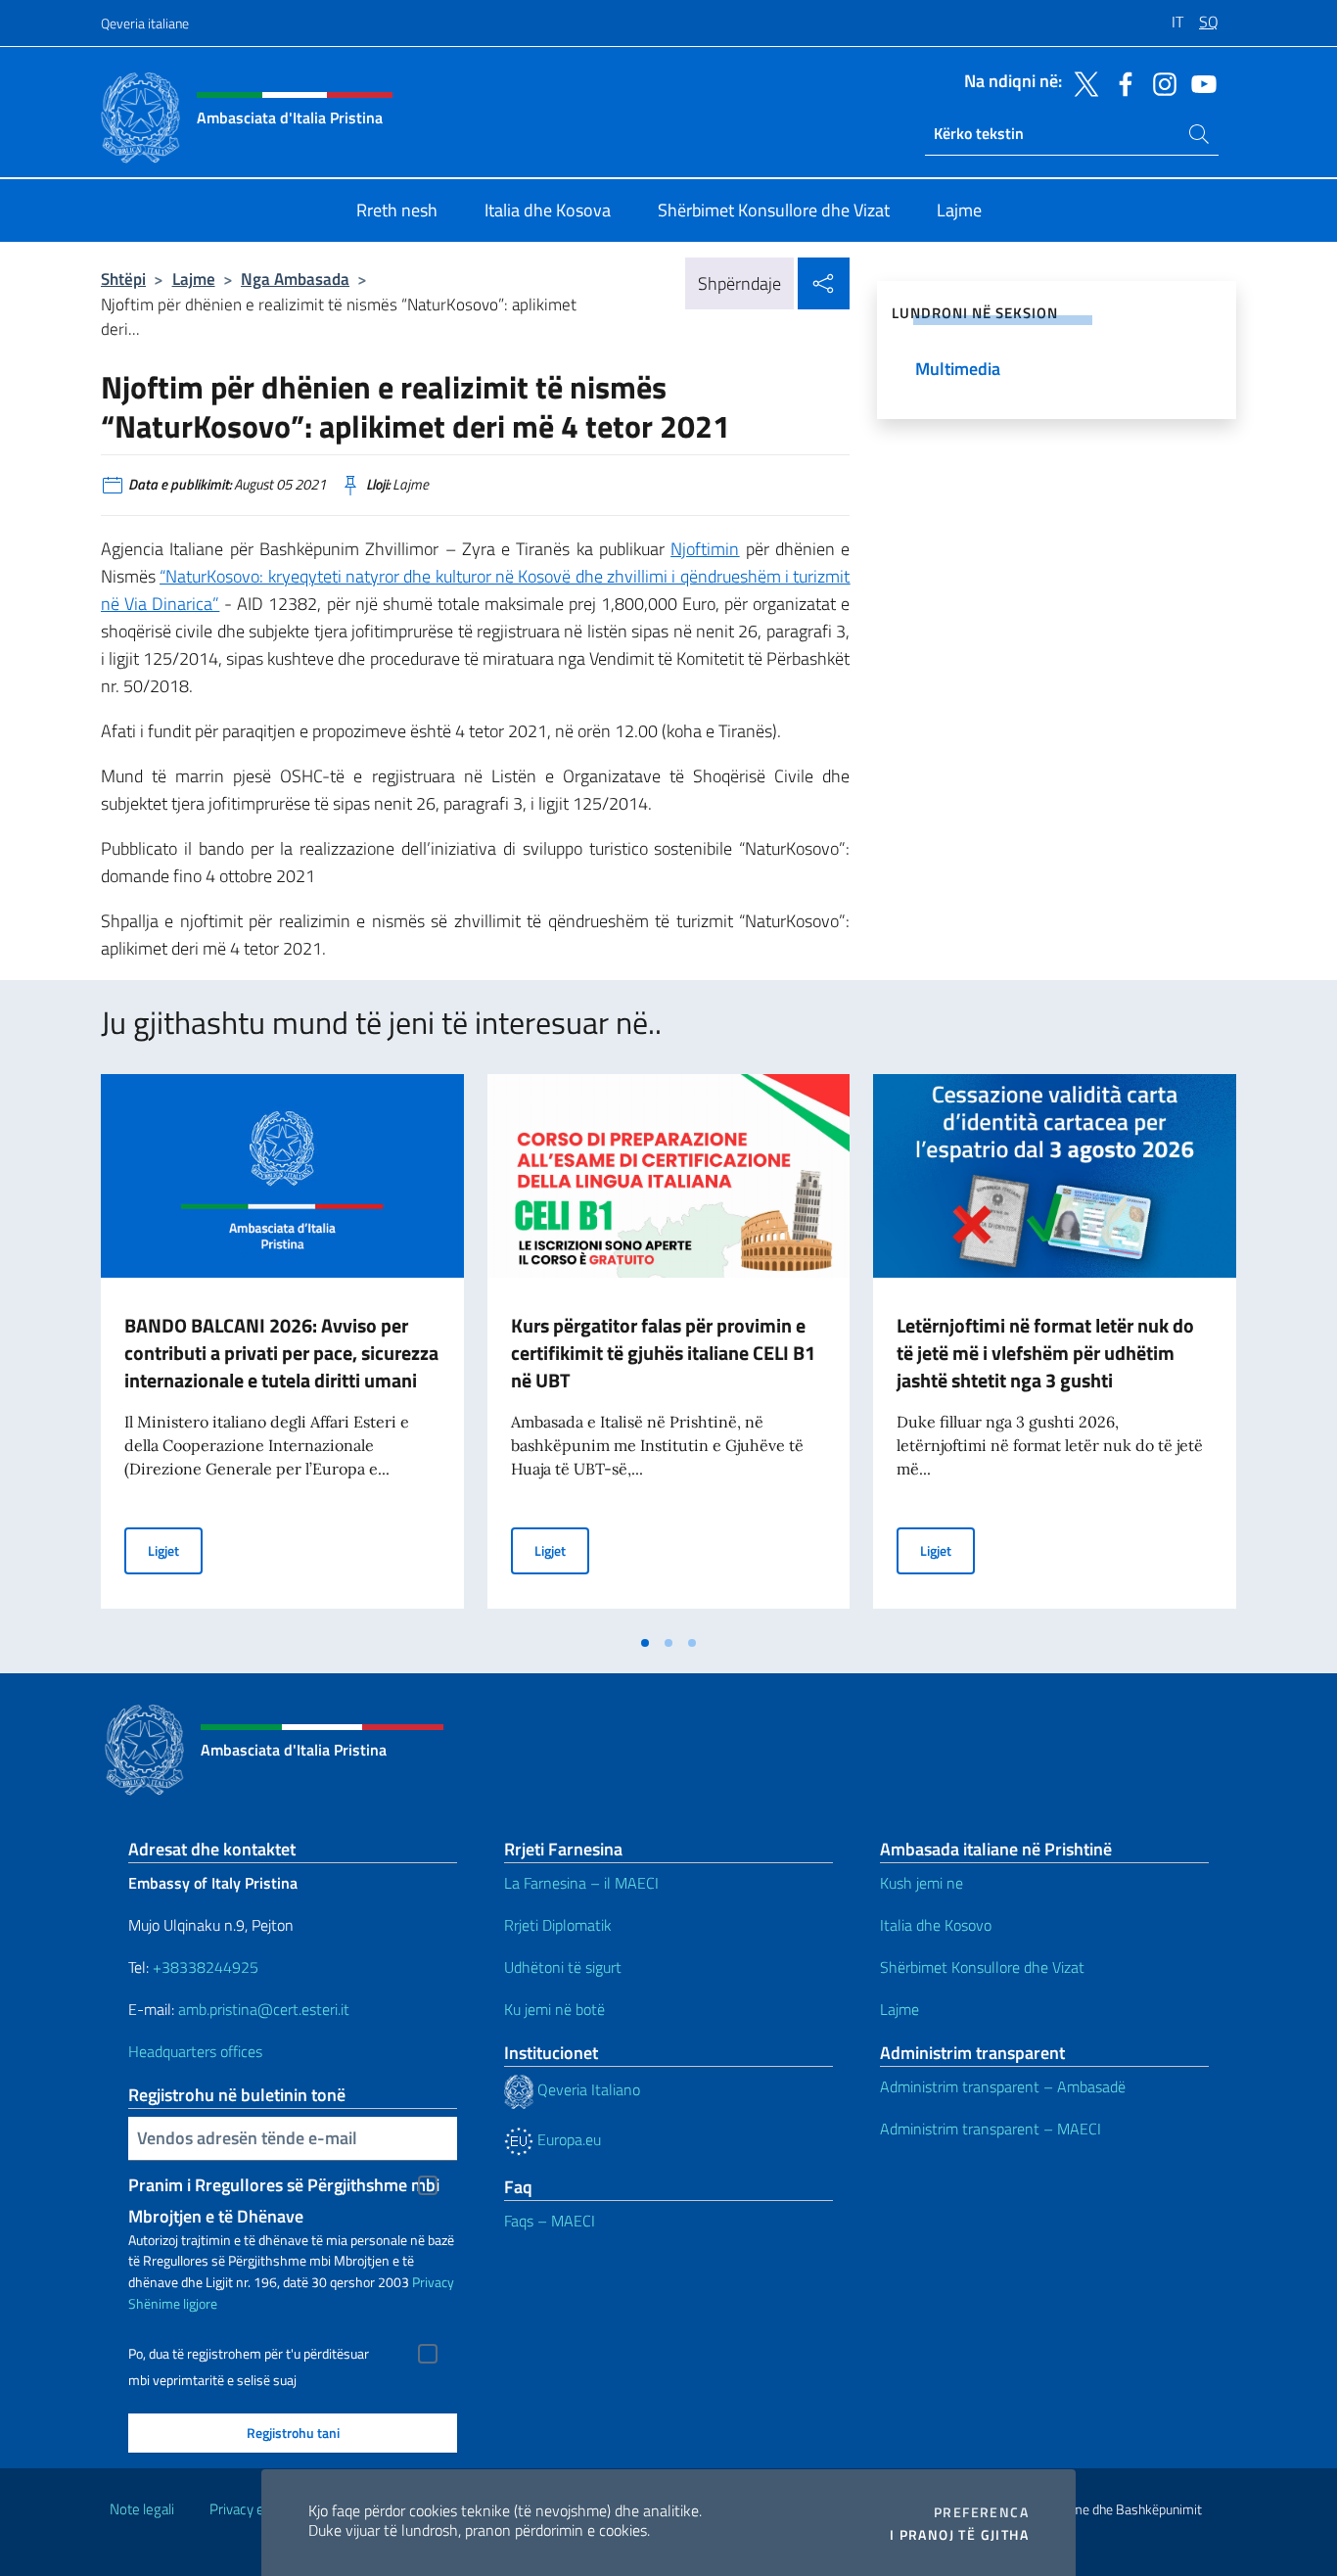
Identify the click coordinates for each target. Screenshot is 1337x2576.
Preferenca (981, 2512)
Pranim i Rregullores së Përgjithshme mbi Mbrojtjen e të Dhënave (284, 2186)
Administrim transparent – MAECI (991, 2129)
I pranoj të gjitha (959, 2535)
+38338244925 (206, 1967)
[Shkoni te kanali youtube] (1199, 82)
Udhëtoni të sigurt (565, 1967)
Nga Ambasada (295, 279)
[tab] (645, 1643)
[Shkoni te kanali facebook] (1121, 82)
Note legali (142, 2509)
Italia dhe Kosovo (936, 1925)
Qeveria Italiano (587, 2089)
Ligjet (175, 1550)
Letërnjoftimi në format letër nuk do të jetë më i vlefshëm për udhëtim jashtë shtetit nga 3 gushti (1045, 1353)
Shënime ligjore (173, 2303)
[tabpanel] (282, 1349)
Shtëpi (123, 279)
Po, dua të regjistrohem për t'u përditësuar (249, 2354)
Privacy (433, 2282)
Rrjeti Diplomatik (558, 1925)
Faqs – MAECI (550, 2221)
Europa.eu (567, 2139)
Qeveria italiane (145, 23)
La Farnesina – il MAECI (581, 1883)
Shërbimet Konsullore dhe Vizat (982, 1967)
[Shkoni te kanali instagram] (1160, 82)
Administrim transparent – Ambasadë (1003, 2086)
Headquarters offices (197, 2051)
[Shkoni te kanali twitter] (1082, 82)
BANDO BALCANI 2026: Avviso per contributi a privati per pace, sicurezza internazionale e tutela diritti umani (281, 1353)
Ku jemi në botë (556, 2009)
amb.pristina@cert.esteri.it (266, 2009)
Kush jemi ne (922, 1883)
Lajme (194, 279)
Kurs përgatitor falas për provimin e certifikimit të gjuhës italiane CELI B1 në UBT (663, 1353)
